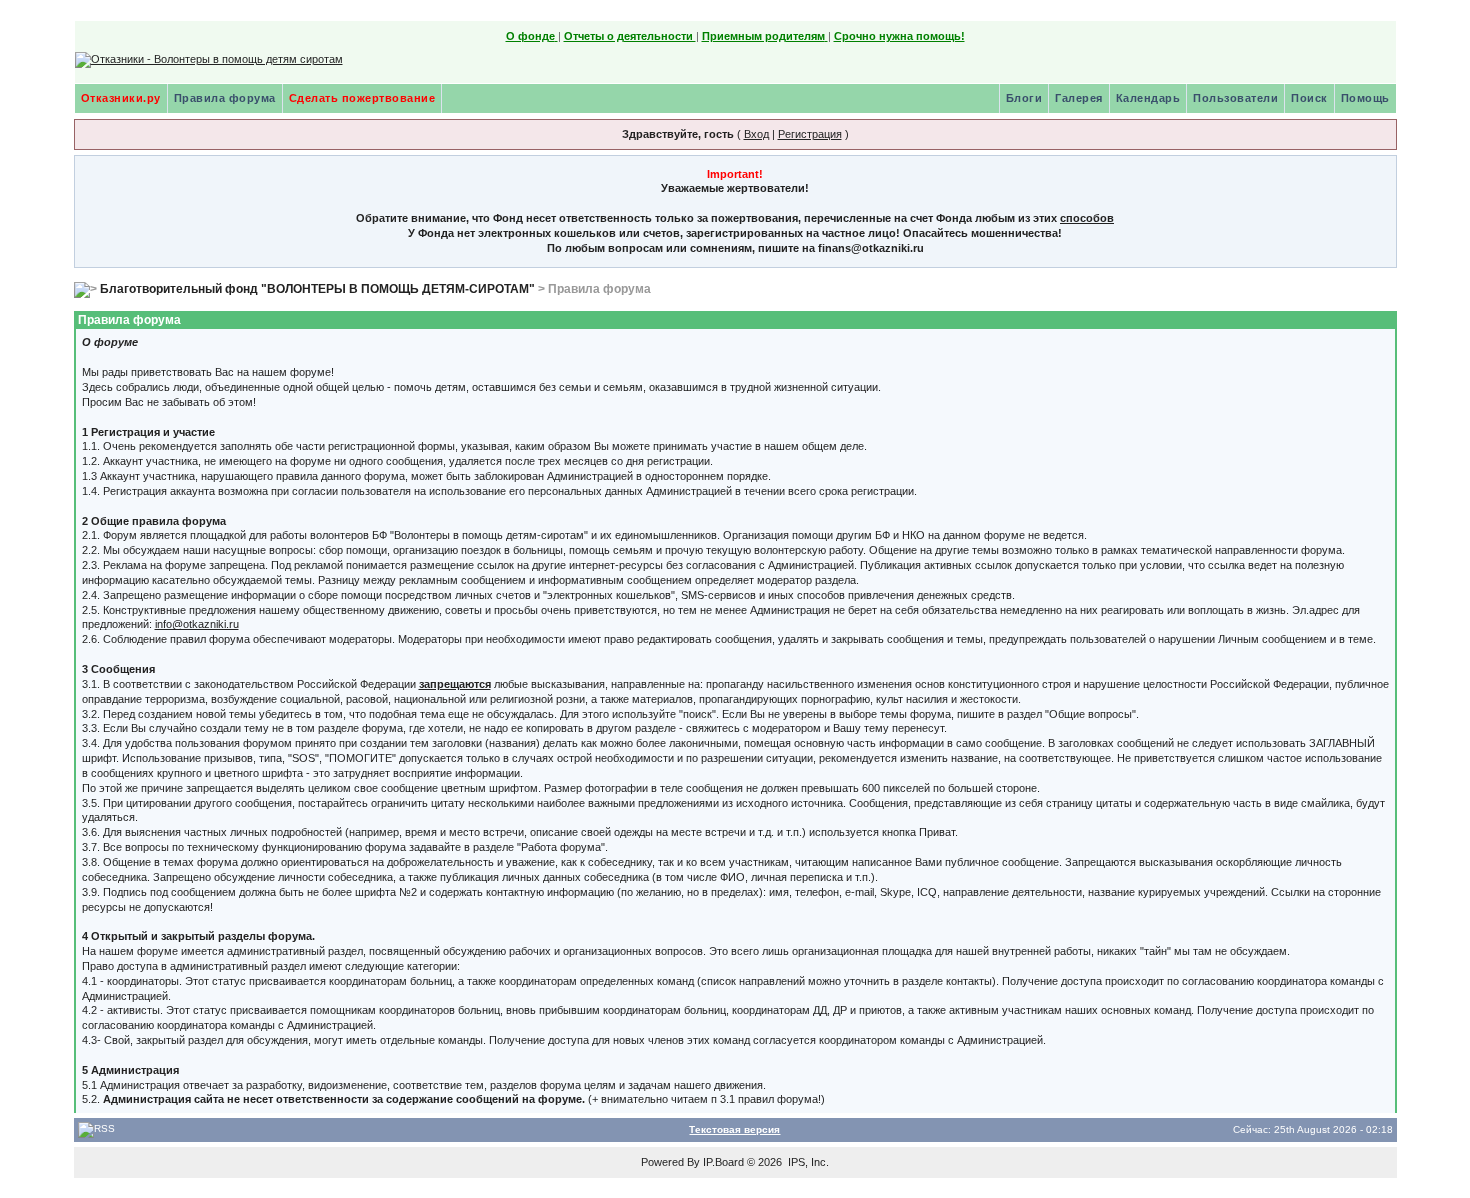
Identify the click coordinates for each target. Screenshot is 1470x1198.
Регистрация (810, 134)
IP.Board (723, 1162)
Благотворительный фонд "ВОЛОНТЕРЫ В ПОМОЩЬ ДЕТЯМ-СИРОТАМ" (317, 289)
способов (1087, 218)
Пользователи (1235, 98)
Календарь (1148, 98)
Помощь (1365, 98)
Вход (756, 134)
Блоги (1024, 98)
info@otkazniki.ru (197, 624)
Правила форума (225, 98)
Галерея (1079, 98)
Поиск (1309, 98)
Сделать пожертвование (362, 98)
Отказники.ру (121, 98)
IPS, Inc (807, 1162)
